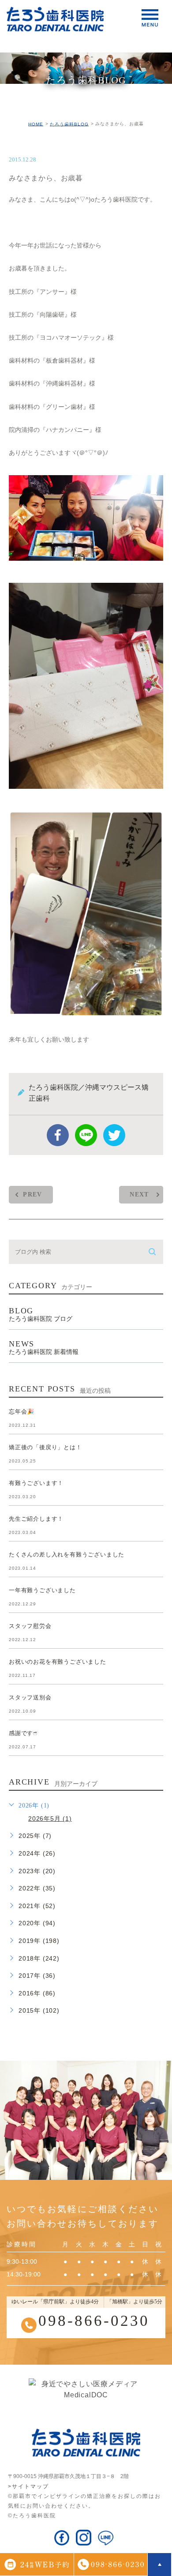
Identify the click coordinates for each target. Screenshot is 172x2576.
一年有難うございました (42, 1590)
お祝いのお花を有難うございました (58, 1662)
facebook (58, 1135)
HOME (36, 124)
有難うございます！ (36, 1483)
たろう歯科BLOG (69, 124)
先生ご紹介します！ (36, 1519)
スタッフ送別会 (30, 1697)
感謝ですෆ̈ (23, 1733)
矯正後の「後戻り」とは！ (45, 1447)
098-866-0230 (94, 2321)
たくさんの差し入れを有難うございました (67, 1554)
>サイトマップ (28, 2486)
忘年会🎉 (22, 1412)
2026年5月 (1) (50, 1819)
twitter (114, 1135)
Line (86, 1135)
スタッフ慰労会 (30, 1626)
